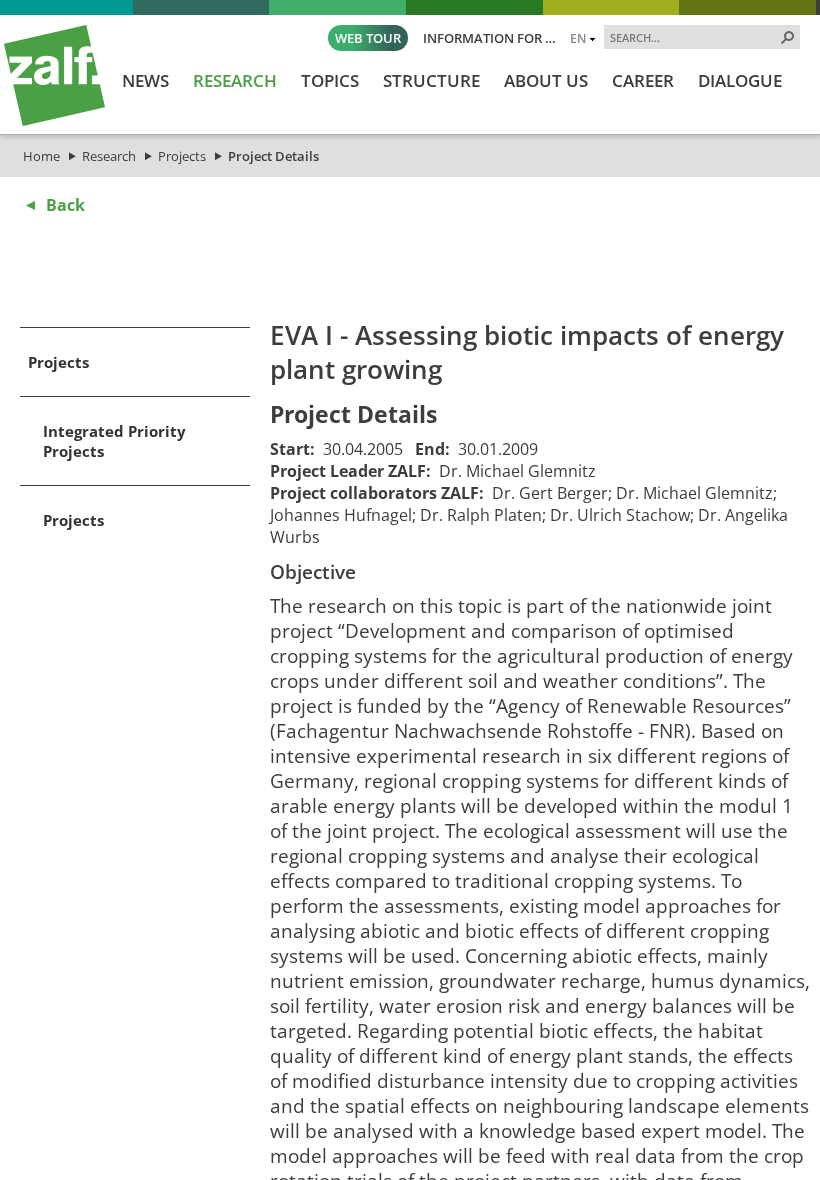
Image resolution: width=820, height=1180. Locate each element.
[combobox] (694, 37)
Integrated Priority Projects (114, 441)
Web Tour (368, 38)
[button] (788, 37)
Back (65, 205)
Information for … (489, 38)
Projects (182, 156)
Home (41, 156)
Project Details (273, 156)
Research (109, 156)
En (578, 38)
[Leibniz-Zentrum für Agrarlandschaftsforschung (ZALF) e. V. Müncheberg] (54, 121)
